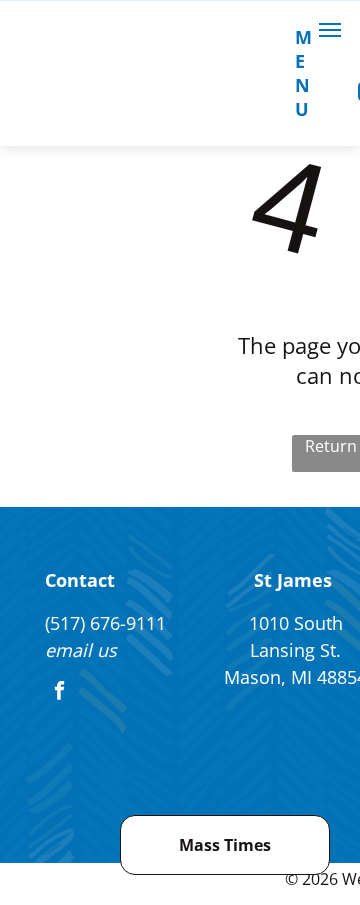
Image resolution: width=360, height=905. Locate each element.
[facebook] (59, 693)
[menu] (330, 30)
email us (81, 650)
